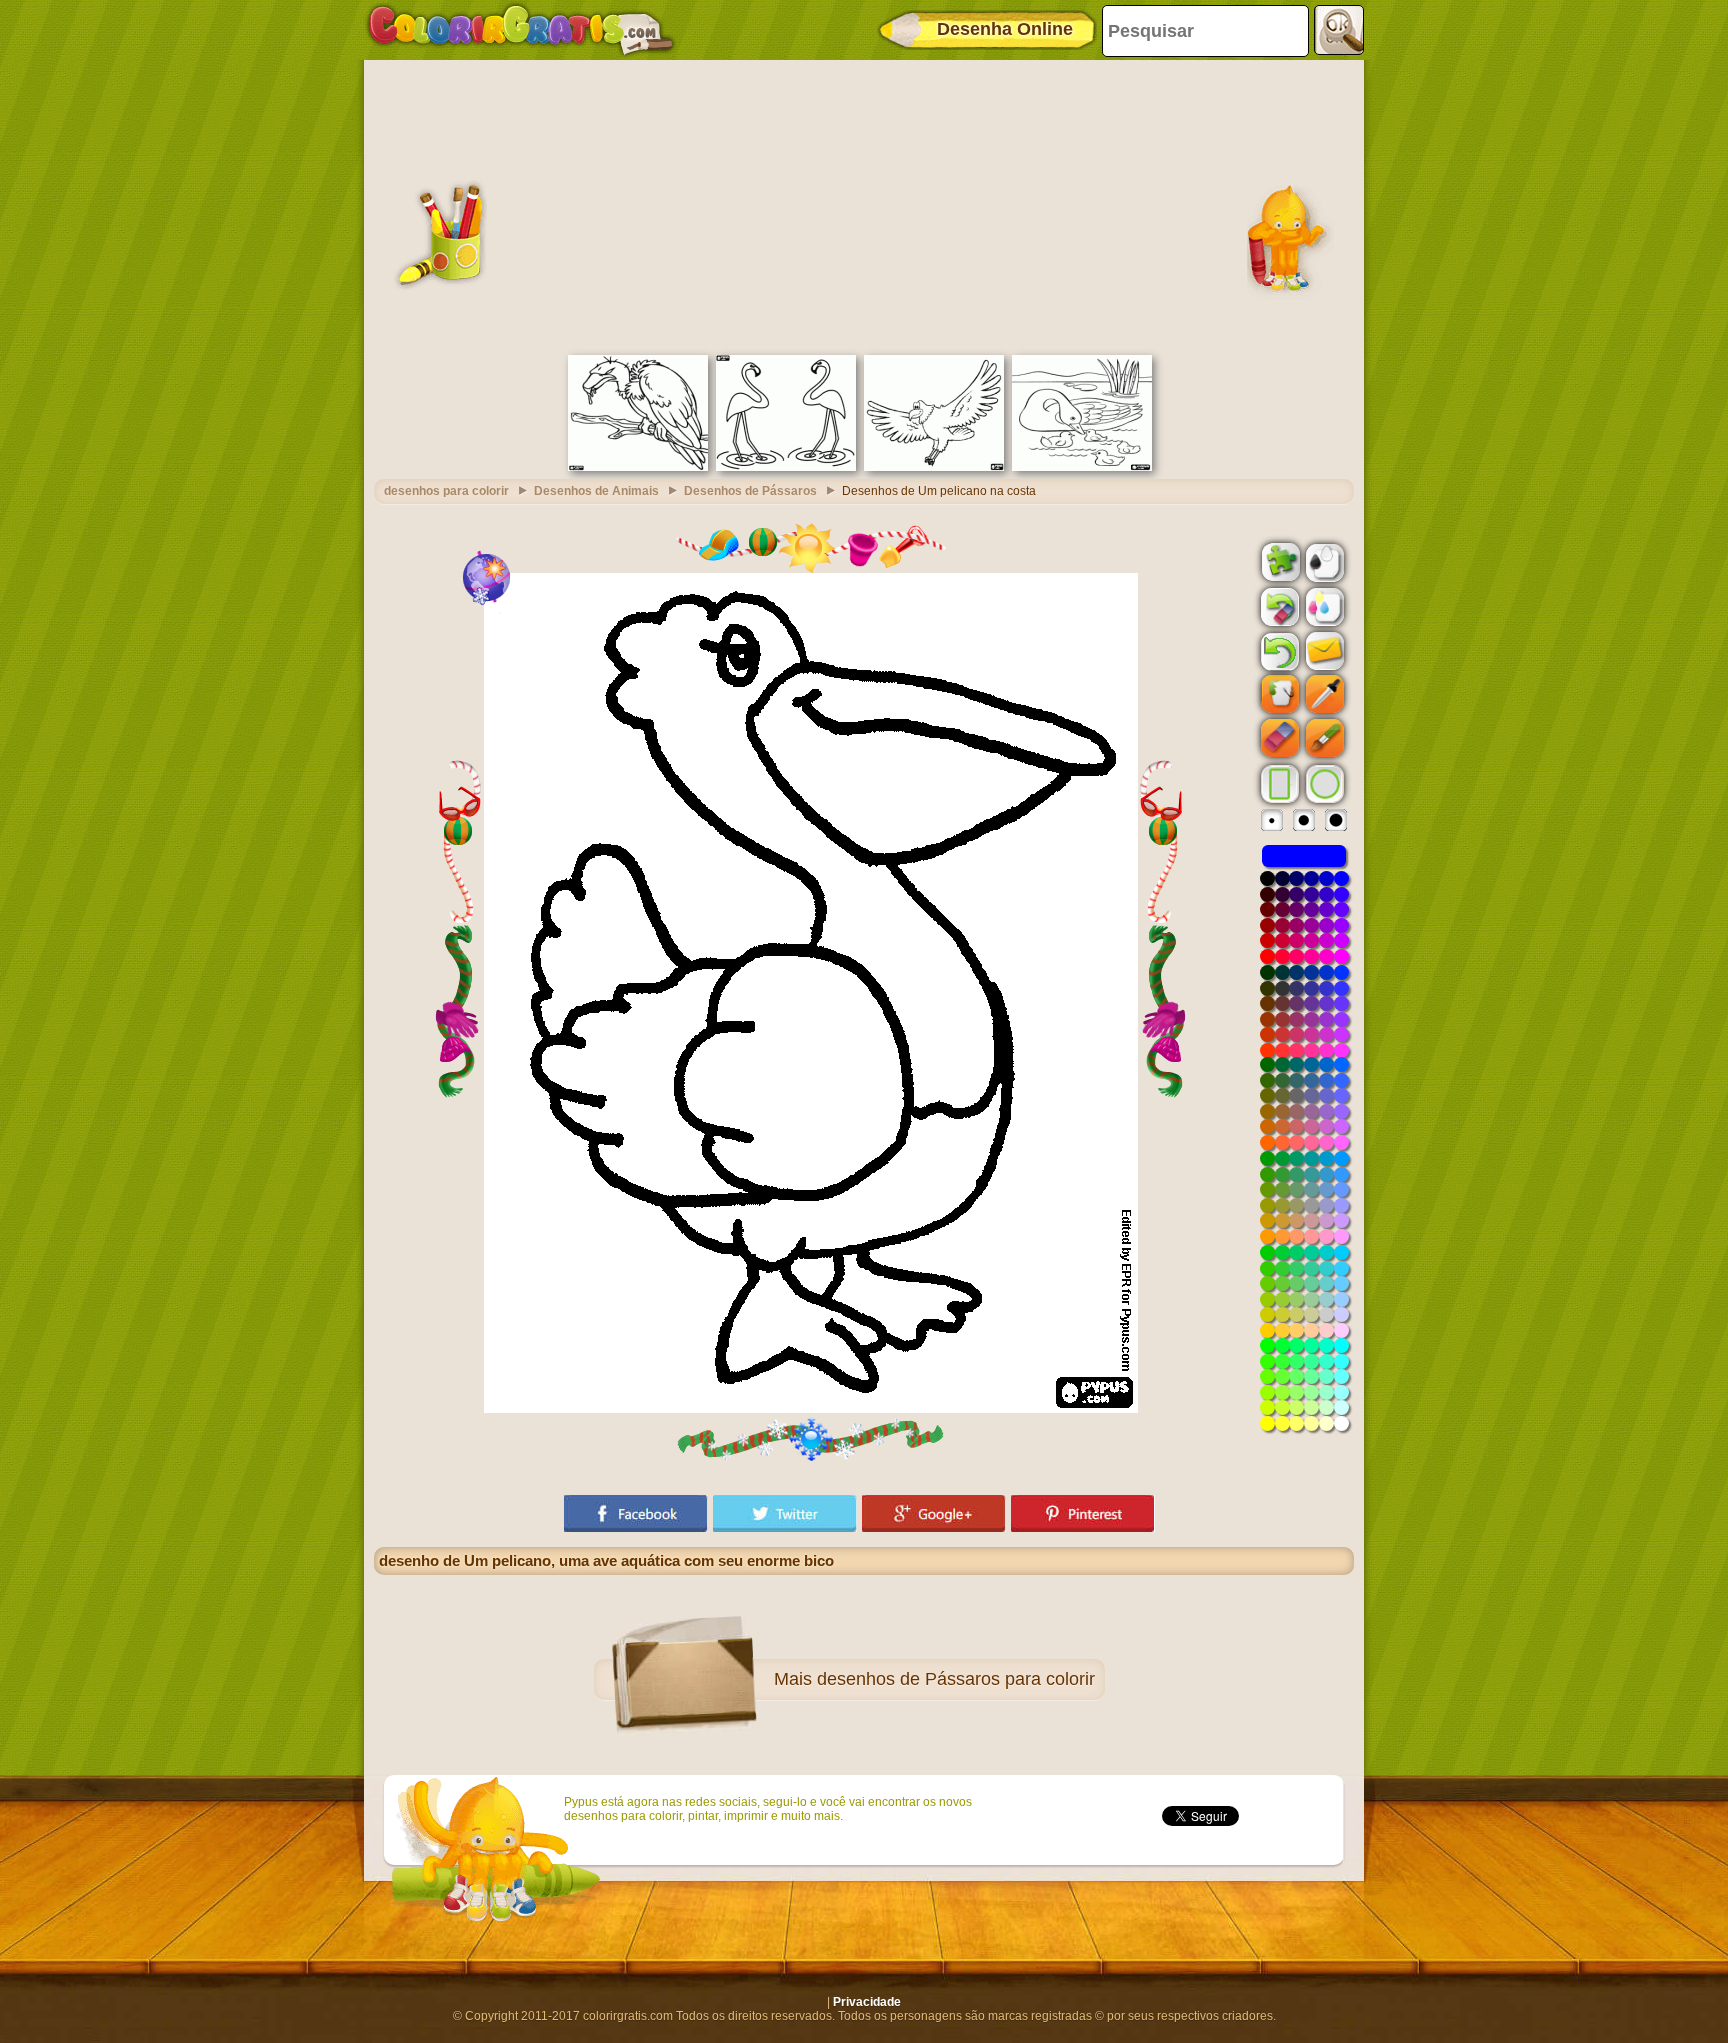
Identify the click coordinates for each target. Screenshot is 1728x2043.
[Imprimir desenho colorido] (1323, 606)
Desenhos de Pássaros (750, 491)
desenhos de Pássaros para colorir (956, 1679)
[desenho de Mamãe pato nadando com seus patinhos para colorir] (1082, 467)
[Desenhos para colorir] (521, 30)
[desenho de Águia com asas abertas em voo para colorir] (934, 467)
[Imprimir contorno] (1323, 561)
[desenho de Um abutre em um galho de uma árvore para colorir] (638, 467)
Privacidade (867, 2002)
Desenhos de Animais (596, 491)
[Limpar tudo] (1278, 607)
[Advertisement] (864, 205)
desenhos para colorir (446, 491)
